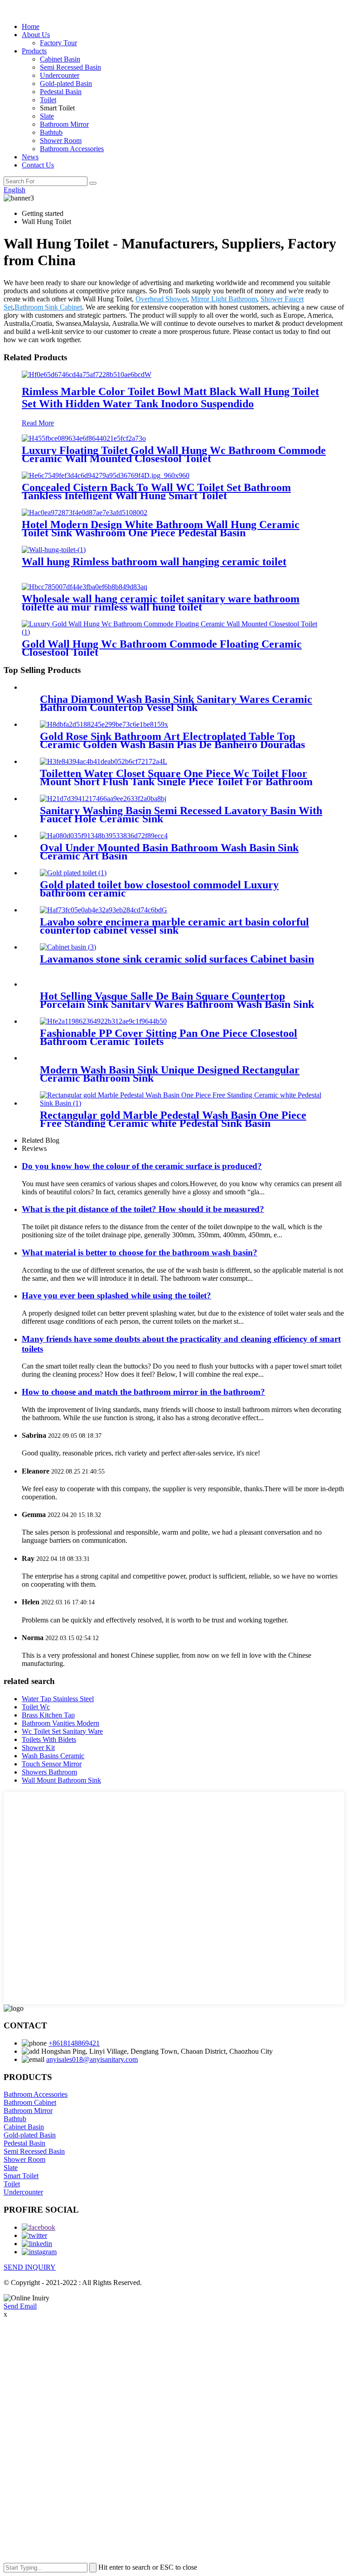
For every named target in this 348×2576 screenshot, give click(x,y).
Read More (38, 423)
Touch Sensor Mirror (52, 1764)
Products (34, 51)
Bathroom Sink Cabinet (48, 307)
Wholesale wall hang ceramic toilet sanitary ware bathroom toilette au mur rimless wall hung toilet (161, 603)
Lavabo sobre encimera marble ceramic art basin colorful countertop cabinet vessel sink (174, 926)
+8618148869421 (74, 2043)
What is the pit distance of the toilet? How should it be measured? (143, 1209)
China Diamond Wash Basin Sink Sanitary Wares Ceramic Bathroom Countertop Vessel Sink (176, 703)
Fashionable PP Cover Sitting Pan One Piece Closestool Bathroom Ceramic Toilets (169, 1037)
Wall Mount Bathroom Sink (61, 1780)
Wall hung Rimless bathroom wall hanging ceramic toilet (154, 562)
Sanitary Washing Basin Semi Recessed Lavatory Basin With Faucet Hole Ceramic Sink (181, 815)
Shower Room (61, 141)
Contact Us (38, 165)
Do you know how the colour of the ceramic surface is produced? (142, 1166)
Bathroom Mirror (64, 124)
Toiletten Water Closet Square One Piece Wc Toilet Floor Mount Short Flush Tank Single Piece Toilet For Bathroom (176, 778)
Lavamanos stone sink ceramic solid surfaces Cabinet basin (177, 959)
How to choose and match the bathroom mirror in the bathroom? (143, 1392)
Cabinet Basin (60, 59)
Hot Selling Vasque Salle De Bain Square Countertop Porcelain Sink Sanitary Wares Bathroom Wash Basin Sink (177, 1000)
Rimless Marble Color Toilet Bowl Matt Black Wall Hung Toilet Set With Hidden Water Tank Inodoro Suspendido (170, 398)
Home (31, 26)
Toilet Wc (36, 1707)
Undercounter (60, 75)
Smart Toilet (21, 2176)
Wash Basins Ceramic (53, 1756)
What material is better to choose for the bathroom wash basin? (140, 1252)
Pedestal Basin (61, 92)
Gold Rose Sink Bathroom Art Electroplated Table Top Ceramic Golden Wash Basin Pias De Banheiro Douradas (172, 740)
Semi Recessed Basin (70, 67)
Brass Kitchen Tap (48, 1715)
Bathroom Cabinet (30, 2102)
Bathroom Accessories (72, 149)
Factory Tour (58, 43)
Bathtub (51, 132)
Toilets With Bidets (49, 1739)
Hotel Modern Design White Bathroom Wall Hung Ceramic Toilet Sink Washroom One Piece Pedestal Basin (161, 529)
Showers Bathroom (49, 1772)
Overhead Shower (161, 299)
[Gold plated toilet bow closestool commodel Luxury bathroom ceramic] (73, 873)
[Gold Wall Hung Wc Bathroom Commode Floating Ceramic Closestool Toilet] (174, 632)
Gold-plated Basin (66, 83)
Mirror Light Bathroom (224, 299)
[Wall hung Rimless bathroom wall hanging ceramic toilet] (54, 550)
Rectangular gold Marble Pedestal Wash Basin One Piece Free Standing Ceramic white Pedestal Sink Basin (173, 1119)
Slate (47, 116)
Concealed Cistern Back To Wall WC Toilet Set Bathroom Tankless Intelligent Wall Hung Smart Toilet (156, 491)
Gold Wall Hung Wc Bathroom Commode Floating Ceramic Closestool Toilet (162, 648)
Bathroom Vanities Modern (60, 1723)
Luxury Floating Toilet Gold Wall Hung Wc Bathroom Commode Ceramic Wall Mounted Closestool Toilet (174, 454)
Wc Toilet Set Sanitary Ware (62, 1731)
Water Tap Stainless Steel (58, 1699)
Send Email (20, 2306)
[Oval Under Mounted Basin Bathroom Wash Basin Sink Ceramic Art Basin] (104, 836)
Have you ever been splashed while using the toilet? (116, 1295)
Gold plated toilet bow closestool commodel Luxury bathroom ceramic (159, 889)
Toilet (48, 100)
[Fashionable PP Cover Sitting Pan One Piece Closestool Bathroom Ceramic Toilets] (103, 1021)
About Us (36, 35)
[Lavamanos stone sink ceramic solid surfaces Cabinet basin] (68, 947)
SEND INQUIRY (30, 2267)
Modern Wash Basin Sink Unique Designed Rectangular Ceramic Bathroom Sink (170, 1074)
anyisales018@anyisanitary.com (92, 2059)
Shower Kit (38, 1748)
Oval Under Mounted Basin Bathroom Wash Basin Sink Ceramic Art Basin (169, 852)
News (30, 157)
